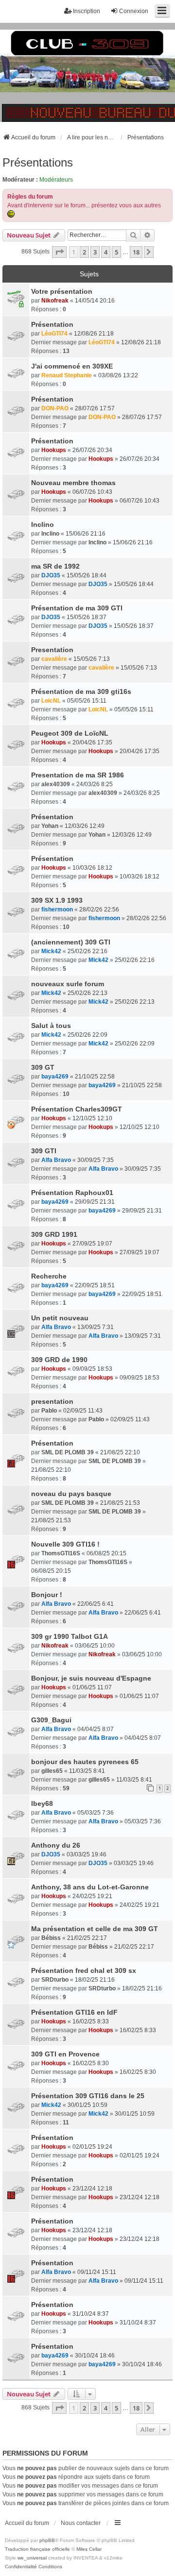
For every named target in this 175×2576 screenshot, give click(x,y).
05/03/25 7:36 (96, 1813)
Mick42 (51, 951)
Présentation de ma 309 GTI (77, 608)
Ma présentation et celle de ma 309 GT (95, 1929)
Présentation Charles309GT (77, 1109)
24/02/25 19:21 (92, 1896)
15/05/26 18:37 (87, 617)
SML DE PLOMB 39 (68, 1452)
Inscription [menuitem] (87, 11)
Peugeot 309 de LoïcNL (70, 733)
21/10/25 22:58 (95, 1077)
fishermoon (57, 909)
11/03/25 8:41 (87, 1771)
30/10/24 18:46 (95, 2356)
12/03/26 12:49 (85, 826)
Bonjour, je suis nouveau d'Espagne (91, 1678)
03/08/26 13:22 (118, 375)
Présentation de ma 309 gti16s (81, 691)
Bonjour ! (47, 1595)
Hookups (54, 450)
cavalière (54, 659)
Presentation (52, 650)
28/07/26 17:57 (95, 408)
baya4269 (55, 1077)
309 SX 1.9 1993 (57, 900)
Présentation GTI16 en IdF (74, 2012)
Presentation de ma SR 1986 (78, 775)
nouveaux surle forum (68, 984)
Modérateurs (56, 180)
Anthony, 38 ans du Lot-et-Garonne (90, 1887)
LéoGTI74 (54, 334)
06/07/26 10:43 (92, 492)
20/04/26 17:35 (92, 742)
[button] (59, 252)
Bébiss (51, 1938)
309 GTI (44, 1151)
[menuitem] (21, 2567)
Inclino (43, 524)
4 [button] (106, 252)
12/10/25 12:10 (92, 1118)
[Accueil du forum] (87, 73)
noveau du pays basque (71, 1494)
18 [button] (136, 252)
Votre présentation (62, 291)
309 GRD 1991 (54, 1234)
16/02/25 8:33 (91, 2021)
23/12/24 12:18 (92, 2189)
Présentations (38, 162)
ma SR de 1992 (55, 566)
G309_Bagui (51, 1720)
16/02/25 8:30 (91, 2063)
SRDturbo (55, 1980)
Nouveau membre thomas (73, 483)
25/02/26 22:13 (87, 993)
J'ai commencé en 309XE (72, 366)
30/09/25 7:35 (96, 1160)
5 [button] (116, 252)
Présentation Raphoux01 (72, 1193)
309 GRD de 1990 (59, 1360)
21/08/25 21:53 (120, 1503)
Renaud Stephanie (67, 375)
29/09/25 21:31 (95, 1202)
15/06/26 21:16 (86, 534)
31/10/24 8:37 (91, 2314)
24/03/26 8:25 (95, 784)
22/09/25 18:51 (95, 1285)
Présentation (52, 324)
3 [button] (95, 252)
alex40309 (56, 784)
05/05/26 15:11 (87, 701)
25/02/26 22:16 (87, 951)
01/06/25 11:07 (92, 1687)
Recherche (49, 1276)
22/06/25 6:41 (96, 1604)
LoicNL (51, 701)
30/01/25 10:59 (87, 2105)
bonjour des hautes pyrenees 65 (85, 1762)
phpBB (47, 2540)
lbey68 (42, 1803)
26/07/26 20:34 (92, 450)
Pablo (49, 1411)
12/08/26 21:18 (94, 334)
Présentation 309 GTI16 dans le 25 (88, 2096)
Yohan (50, 826)
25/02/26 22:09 (87, 1035)
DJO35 (51, 575)
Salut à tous (51, 1026)
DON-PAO (55, 408)
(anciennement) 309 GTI (71, 942)
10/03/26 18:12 (92, 868)
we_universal (32, 2558)
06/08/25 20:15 (106, 1553)
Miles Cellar (89, 2549)
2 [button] (84, 252)
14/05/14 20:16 (95, 301)
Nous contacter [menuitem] (81, 2523)
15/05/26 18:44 (87, 575)
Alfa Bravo (56, 1160)
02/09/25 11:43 (83, 1411)
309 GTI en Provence (65, 2054)
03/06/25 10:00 (95, 1646)
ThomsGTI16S (61, 1553)
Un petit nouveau (60, 1318)
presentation (52, 1401)
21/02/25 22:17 (87, 1938)
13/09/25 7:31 (96, 1327)
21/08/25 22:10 (120, 1452)
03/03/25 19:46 (87, 1854)
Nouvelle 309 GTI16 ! (65, 1544)
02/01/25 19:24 (92, 2147)
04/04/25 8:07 (96, 1729)
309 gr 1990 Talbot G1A (70, 1636)
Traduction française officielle (37, 2549)
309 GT (43, 1067)
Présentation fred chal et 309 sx (84, 1970)
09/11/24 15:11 (97, 2272)
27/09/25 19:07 (92, 1244)
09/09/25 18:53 (92, 1369)
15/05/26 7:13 (92, 659)
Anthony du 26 (56, 1845)
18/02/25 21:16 (95, 1980)
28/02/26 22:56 (99, 909)
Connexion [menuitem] (134, 11)
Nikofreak (55, 301)
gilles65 (52, 1771)
